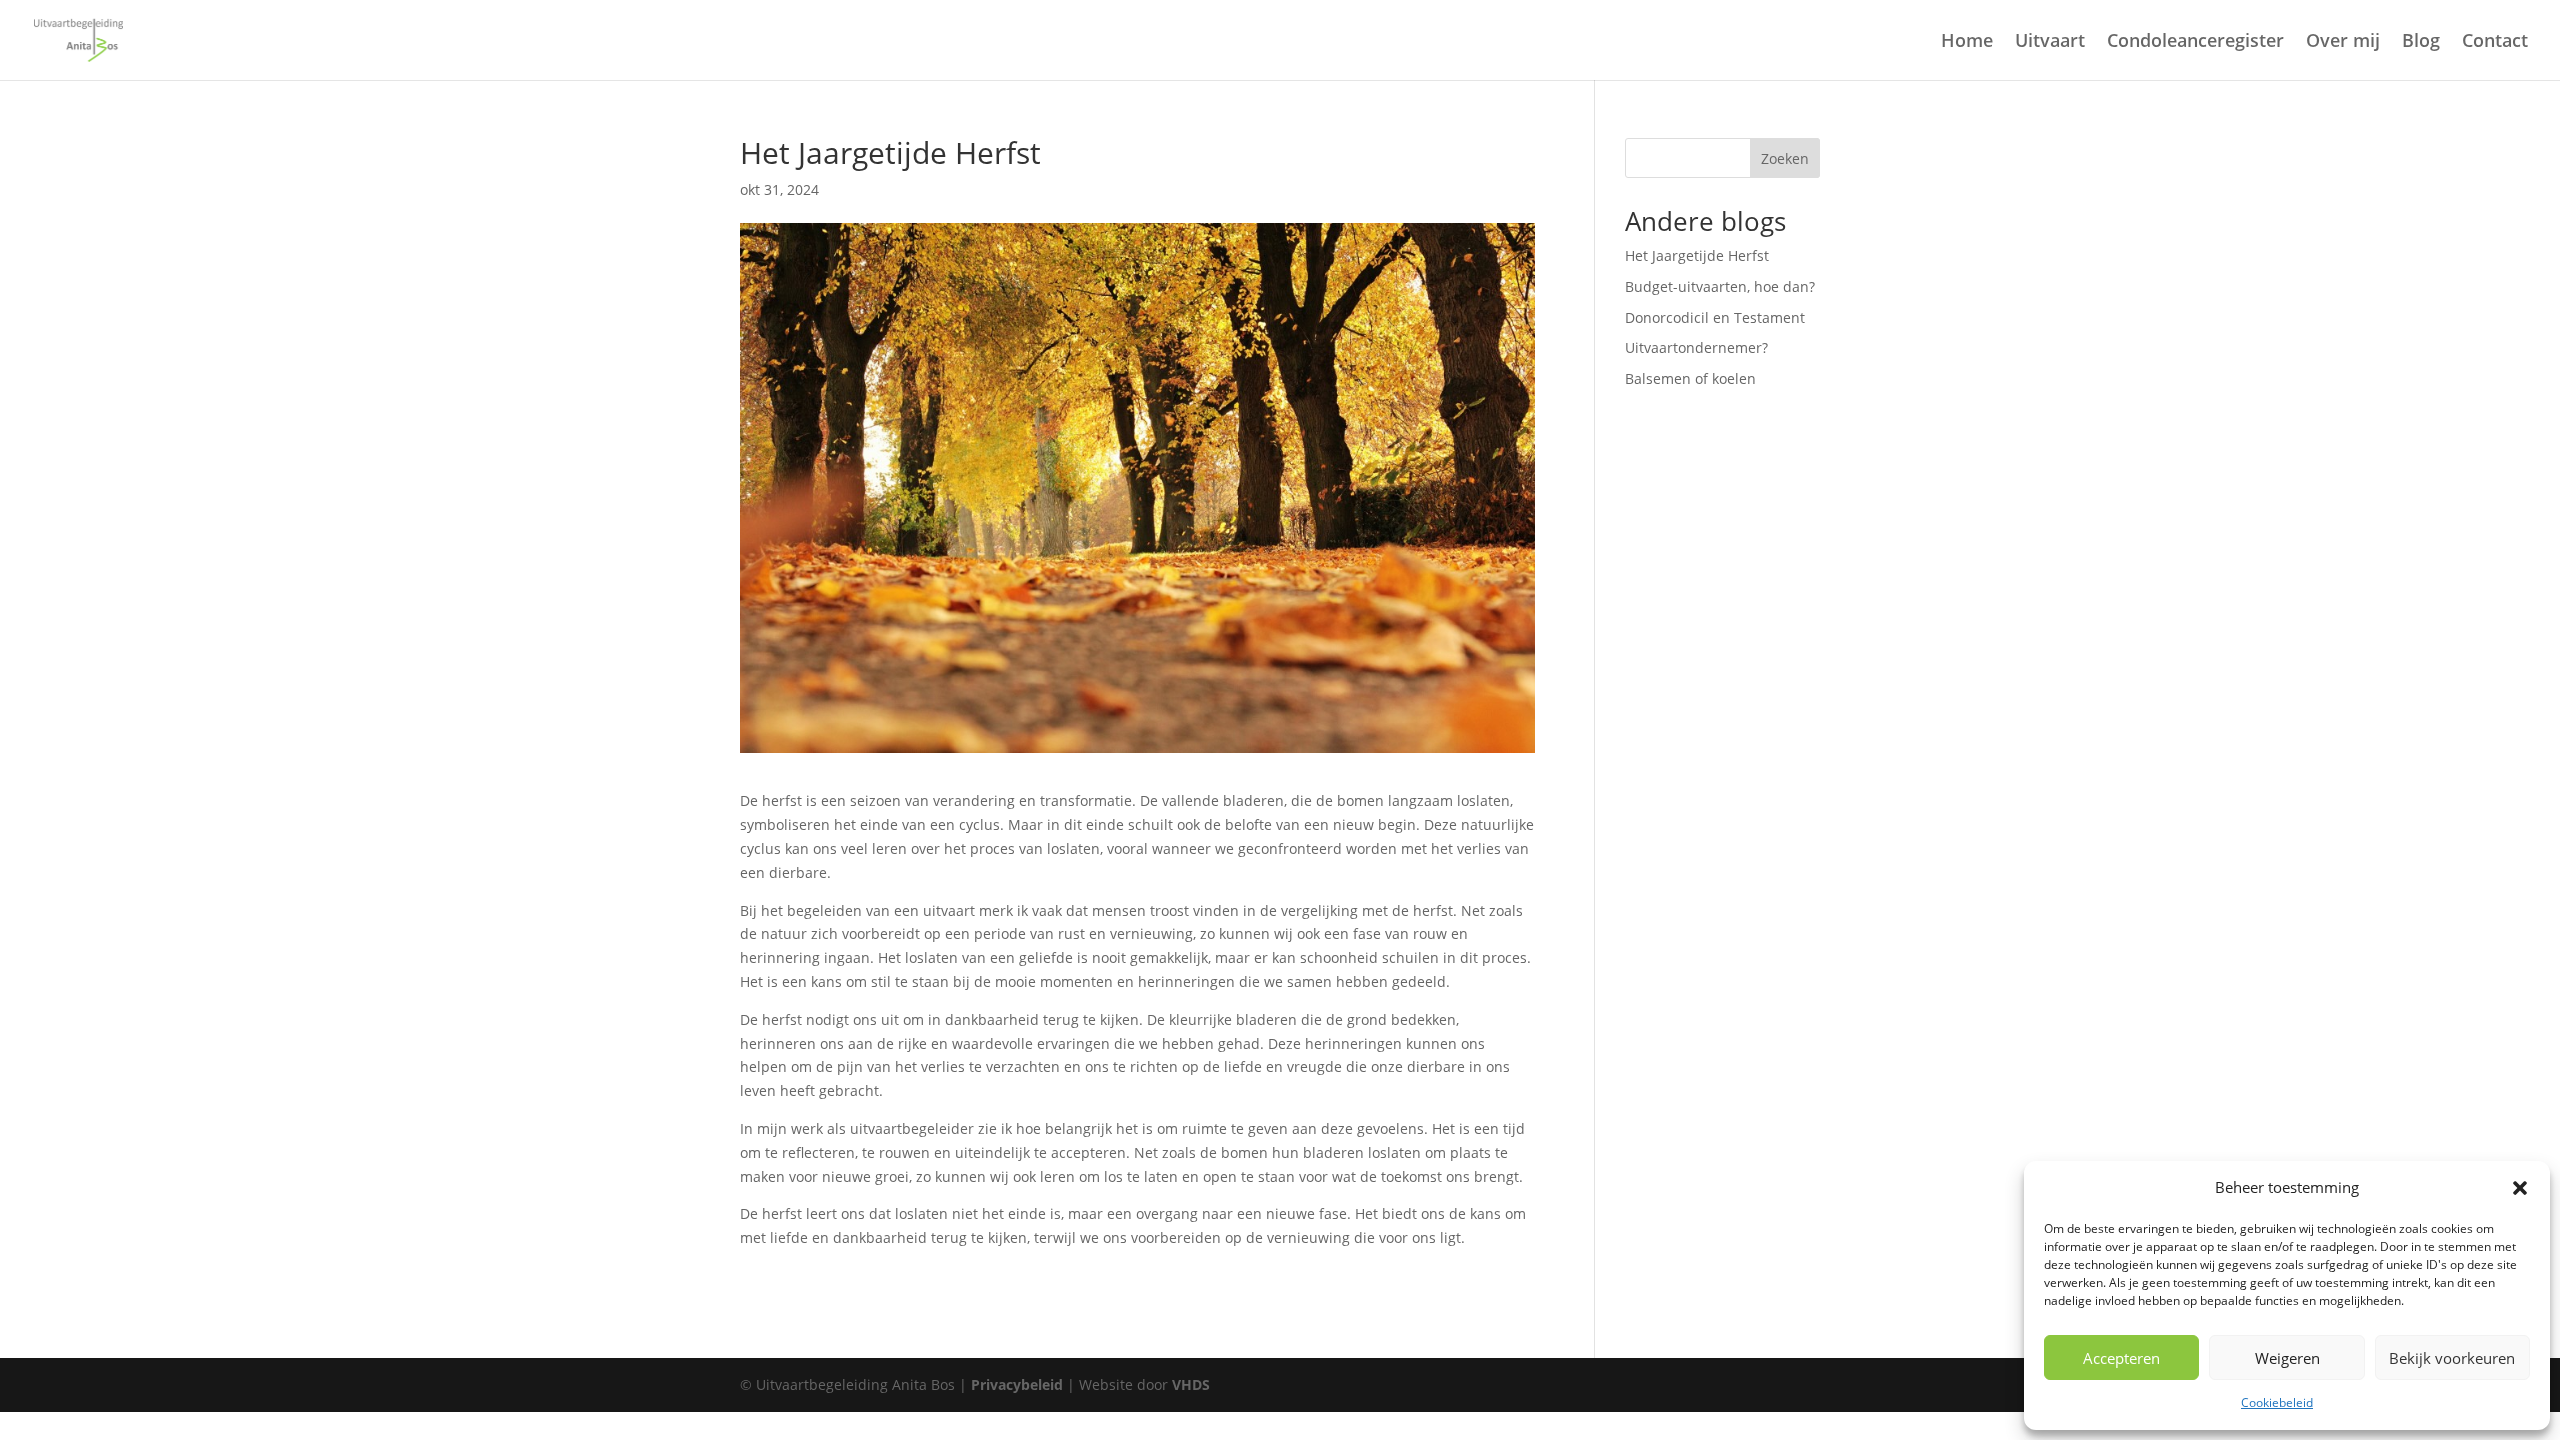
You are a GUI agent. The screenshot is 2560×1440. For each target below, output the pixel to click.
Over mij (2343, 42)
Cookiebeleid (2277, 1402)
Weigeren (2287, 1358)
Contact (2495, 42)
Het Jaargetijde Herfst (1697, 255)
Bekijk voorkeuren (2452, 1358)
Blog (2421, 42)
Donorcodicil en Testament (1715, 317)
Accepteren (2121, 1358)
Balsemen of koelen (1690, 378)
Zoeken (1785, 158)
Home (1967, 42)
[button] (2520, 1188)
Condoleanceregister (2195, 42)
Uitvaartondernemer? (1696, 347)
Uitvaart (2050, 42)
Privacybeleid (1017, 1384)
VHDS (1191, 1384)
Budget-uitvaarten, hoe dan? (1720, 286)
